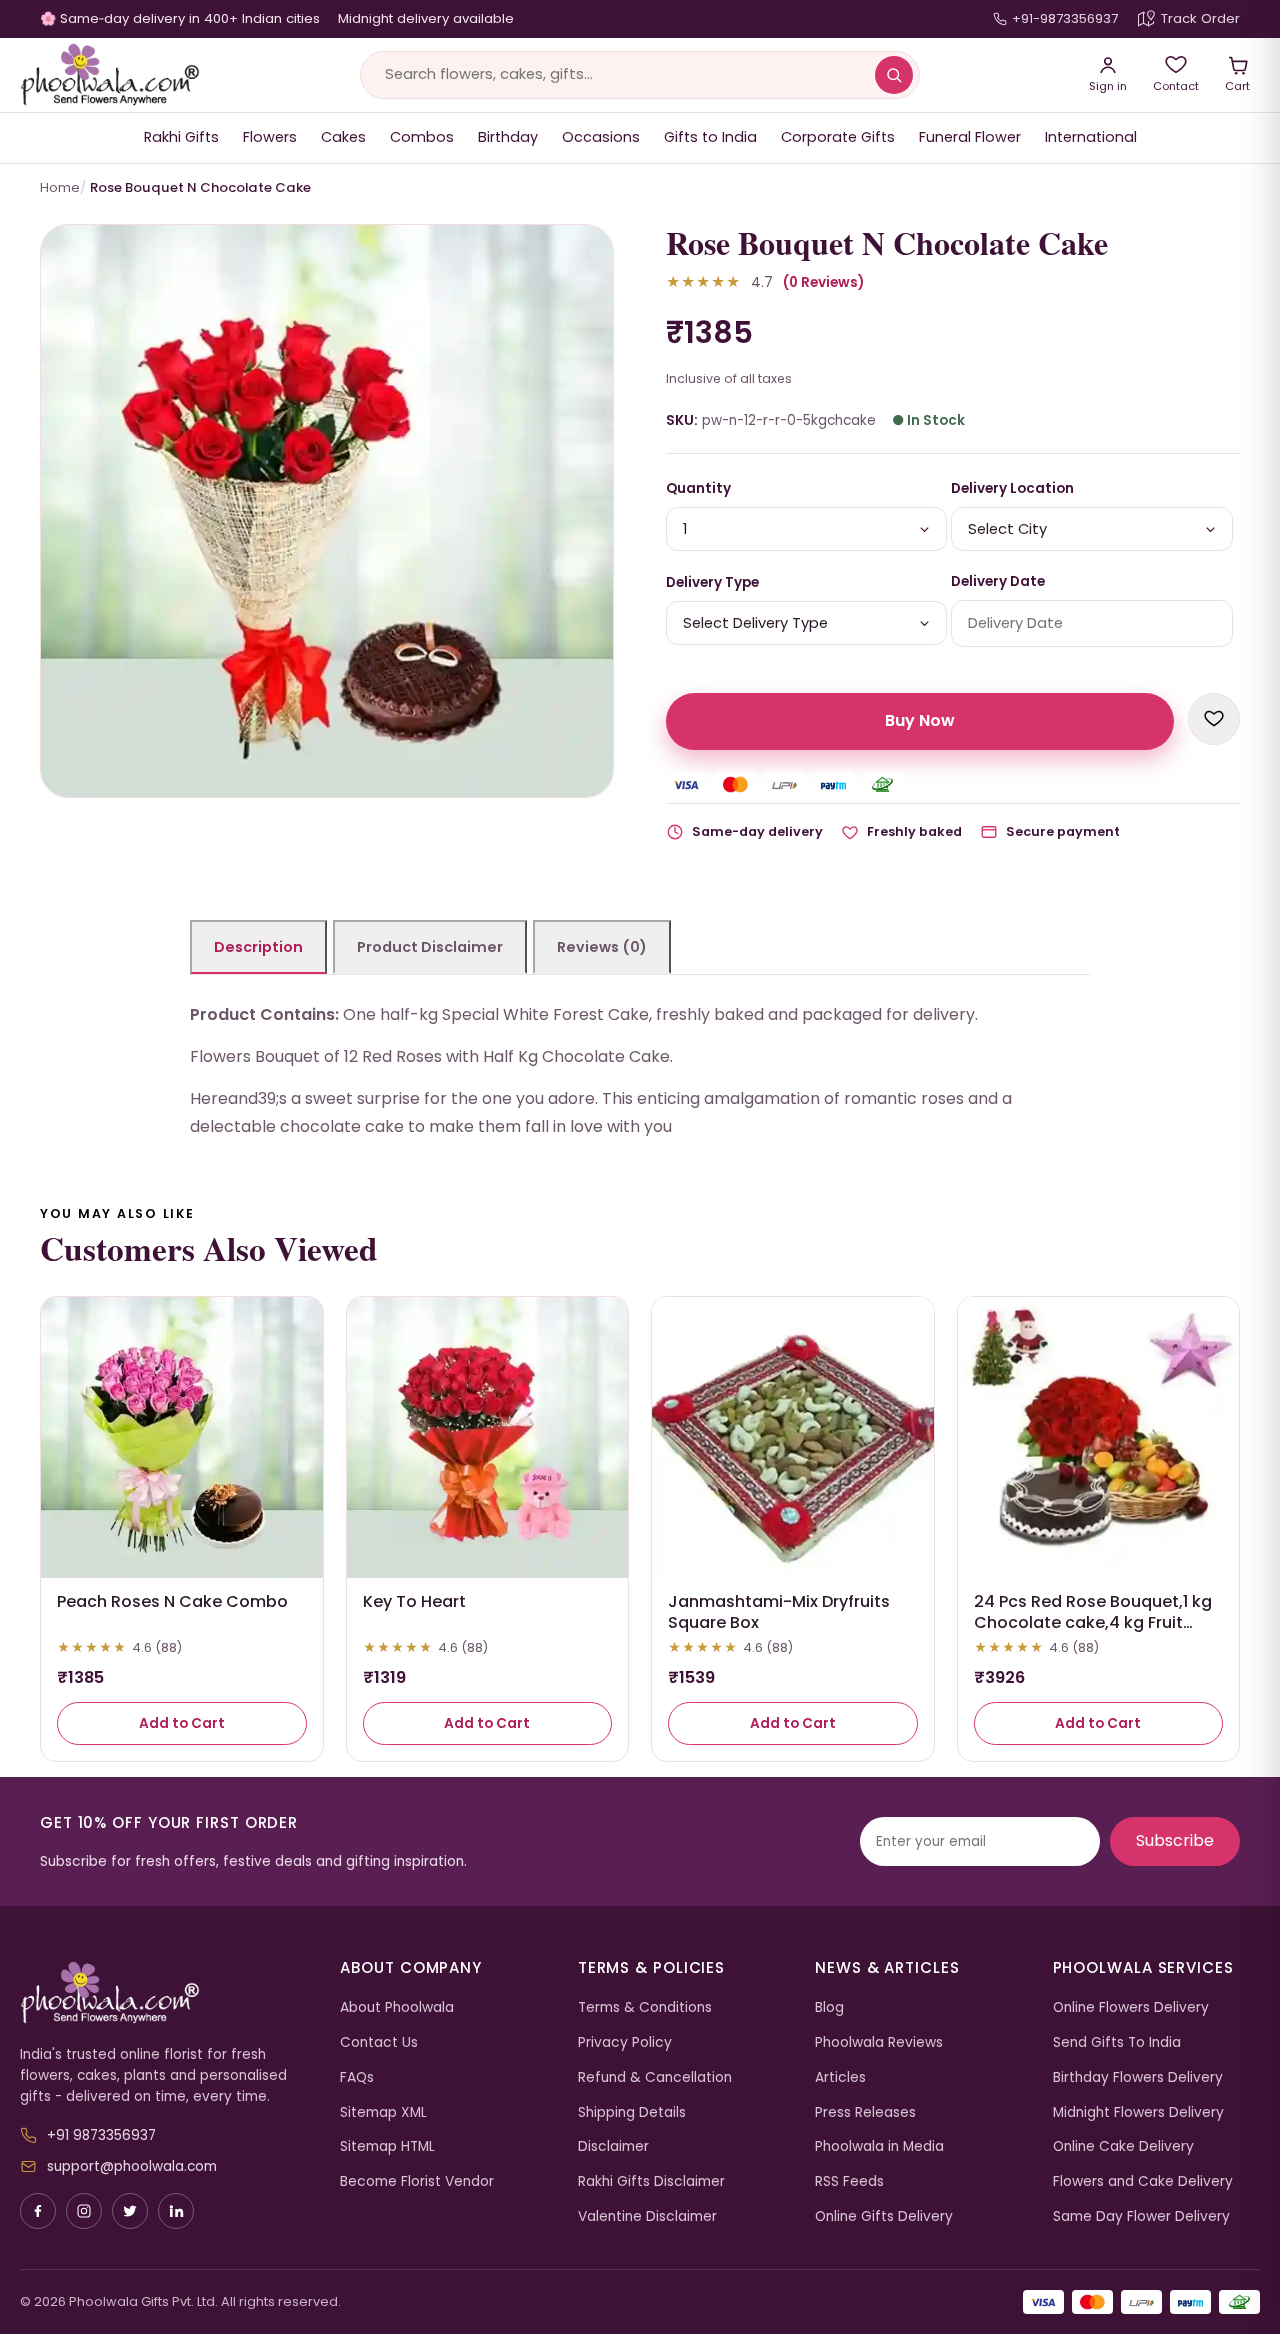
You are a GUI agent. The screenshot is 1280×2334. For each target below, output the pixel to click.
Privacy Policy (625, 2042)
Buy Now (920, 720)
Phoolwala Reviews (879, 2042)
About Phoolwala (397, 2007)
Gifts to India (710, 137)
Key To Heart (414, 1601)
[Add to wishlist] (1214, 719)
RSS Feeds (849, 2181)
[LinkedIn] (176, 2211)
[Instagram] (84, 2211)
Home (60, 187)
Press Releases (865, 2112)
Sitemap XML (383, 2112)
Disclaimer (613, 2146)
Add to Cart (182, 1723)
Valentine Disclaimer (647, 2216)
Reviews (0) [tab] (602, 947)
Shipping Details (632, 2112)
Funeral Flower (970, 137)
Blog (829, 2007)
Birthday (508, 137)
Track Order (1200, 18)
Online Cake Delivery (1123, 2146)
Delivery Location (1012, 488)
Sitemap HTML (387, 2146)
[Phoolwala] (165, 1993)
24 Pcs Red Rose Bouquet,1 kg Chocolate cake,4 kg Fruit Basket (1093, 1622)
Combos (422, 137)
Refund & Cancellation (655, 2077)
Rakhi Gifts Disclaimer (651, 2181)
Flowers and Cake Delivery (1143, 2181)
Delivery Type (712, 582)
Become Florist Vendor (417, 2181)
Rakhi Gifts (181, 137)
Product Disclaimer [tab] (430, 947)
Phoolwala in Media (879, 2146)
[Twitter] (130, 2211)
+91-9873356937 (1065, 18)
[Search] (894, 75)
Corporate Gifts (838, 137)
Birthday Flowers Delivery (1138, 2077)
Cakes (343, 137)
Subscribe (1175, 1840)
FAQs (357, 2077)
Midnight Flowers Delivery (1138, 2112)
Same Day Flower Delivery (1141, 2216)
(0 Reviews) (823, 282)
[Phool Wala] (110, 75)
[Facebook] (38, 2211)
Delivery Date (998, 581)
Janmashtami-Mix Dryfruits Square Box (779, 1612)
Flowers (270, 137)
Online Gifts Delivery (884, 2216)
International (1091, 137)
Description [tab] (258, 947)
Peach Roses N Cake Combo (172, 1601)
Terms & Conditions (645, 2007)
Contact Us (379, 2042)
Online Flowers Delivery (1131, 2007)
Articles (840, 2077)
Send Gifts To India (1117, 2042)
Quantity (698, 488)
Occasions (601, 137)
